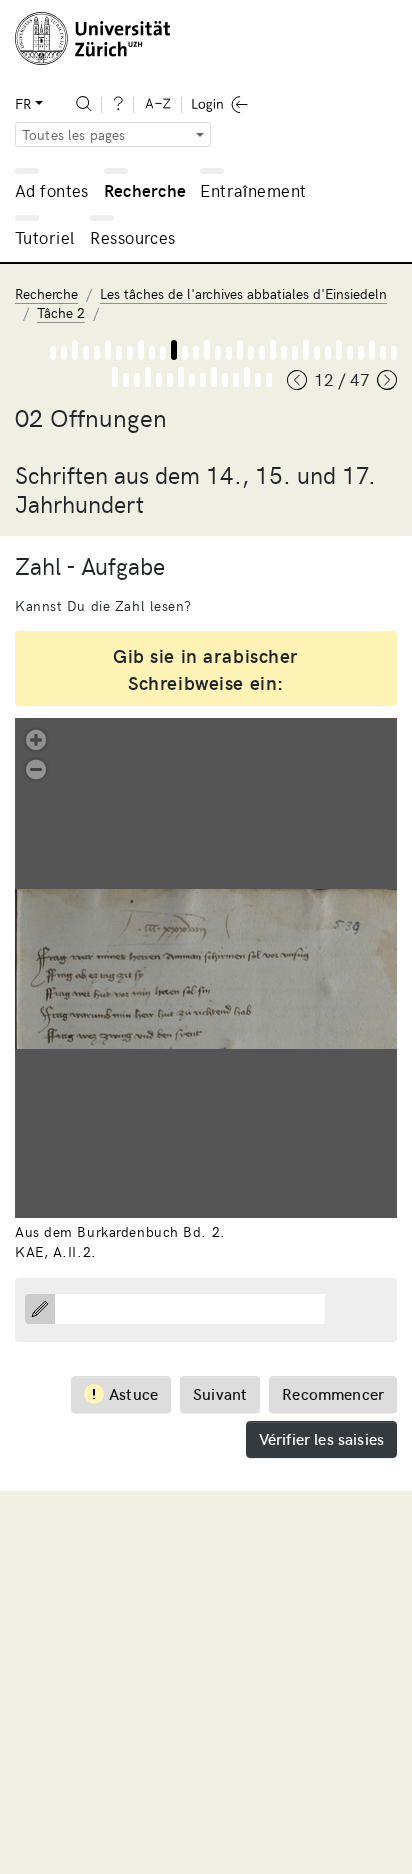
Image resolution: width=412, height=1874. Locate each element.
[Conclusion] (269, 380)
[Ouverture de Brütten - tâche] (115, 377)
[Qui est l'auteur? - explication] (203, 380)
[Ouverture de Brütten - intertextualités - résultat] (159, 380)
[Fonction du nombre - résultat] (218, 353)
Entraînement (253, 190)
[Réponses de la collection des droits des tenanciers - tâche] (339, 350)
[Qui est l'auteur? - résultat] (225, 380)
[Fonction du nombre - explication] (196, 353)
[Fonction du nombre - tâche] (207, 350)
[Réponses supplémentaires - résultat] (383, 353)
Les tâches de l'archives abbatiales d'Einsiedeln (243, 293)
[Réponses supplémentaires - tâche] (372, 350)
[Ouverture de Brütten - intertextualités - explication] (137, 380)
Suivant (220, 1393)
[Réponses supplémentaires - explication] (361, 353)
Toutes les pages (74, 134)
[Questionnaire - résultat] (152, 353)
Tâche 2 (61, 312)
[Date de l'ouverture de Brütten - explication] (170, 380)
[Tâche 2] (53, 353)
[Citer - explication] (229, 353)
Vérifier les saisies (321, 1438)
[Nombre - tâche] (174, 350)
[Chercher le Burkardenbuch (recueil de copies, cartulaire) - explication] (64, 353)
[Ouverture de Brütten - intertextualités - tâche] (148, 377)
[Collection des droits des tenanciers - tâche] (273, 350)
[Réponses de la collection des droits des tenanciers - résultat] (350, 353)
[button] (36, 738)
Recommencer (333, 1393)
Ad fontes (52, 190)
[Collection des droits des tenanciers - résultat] (284, 353)
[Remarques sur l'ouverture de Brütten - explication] (236, 380)
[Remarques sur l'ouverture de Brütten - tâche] (247, 377)
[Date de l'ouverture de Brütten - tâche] (181, 377)
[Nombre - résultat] (185, 353)
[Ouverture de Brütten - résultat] (126, 380)
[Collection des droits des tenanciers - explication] (262, 353)
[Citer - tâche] (240, 350)
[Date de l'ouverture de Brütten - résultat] (192, 380)
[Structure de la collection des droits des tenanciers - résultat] (317, 353)
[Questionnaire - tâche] (141, 350)
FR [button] (23, 103)
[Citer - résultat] (251, 353)
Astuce (133, 1393)
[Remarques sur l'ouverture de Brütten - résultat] (258, 380)
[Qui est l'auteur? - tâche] (214, 377)
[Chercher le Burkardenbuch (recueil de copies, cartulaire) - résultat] (86, 353)
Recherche (145, 190)
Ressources (132, 237)
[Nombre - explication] (163, 353)
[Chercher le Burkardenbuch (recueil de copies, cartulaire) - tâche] (75, 350)
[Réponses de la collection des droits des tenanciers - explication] (328, 353)
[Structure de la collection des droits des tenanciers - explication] (295, 353)
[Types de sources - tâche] (108, 350)
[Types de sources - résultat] (119, 353)
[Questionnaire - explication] (130, 353)
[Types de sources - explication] (97, 353)
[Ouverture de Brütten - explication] (394, 353)
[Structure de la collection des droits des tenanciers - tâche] (306, 350)
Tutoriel (44, 237)
